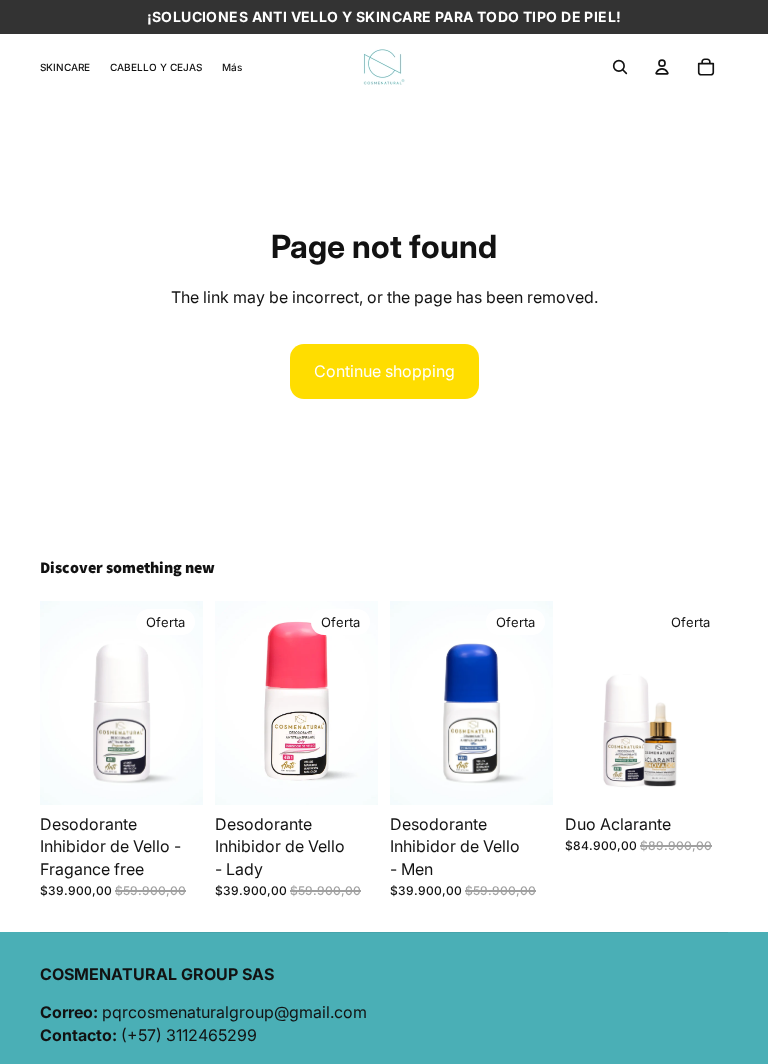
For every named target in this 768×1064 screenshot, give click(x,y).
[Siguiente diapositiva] (706, 703)
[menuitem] (232, 66)
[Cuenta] (662, 67)
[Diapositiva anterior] (587, 703)
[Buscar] (620, 67)
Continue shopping (384, 371)
